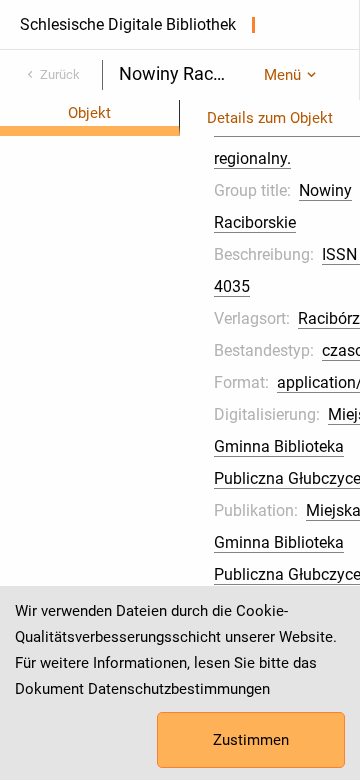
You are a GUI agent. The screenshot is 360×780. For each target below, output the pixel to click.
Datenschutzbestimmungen (179, 689)
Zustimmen (251, 740)
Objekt (89, 113)
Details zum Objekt (270, 118)
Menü (282, 75)
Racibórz (329, 318)
